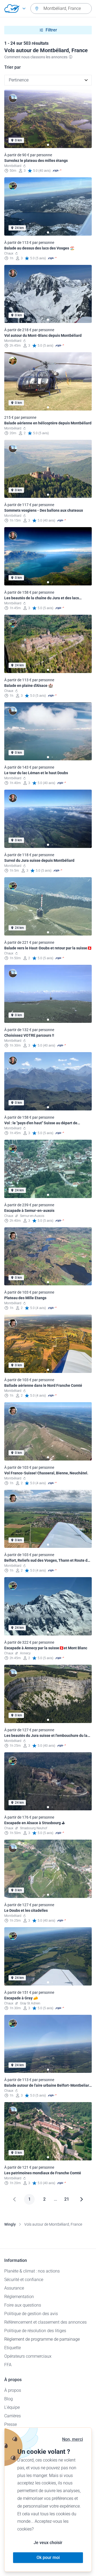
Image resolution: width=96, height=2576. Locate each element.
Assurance (14, 2288)
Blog (9, 2399)
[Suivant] (82, 2199)
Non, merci (73, 2439)
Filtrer (51, 30)
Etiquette (13, 2348)
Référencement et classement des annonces (45, 2322)
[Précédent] (14, 2199)
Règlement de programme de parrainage (42, 2339)
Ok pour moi (48, 2557)
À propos (13, 2390)
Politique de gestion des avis (31, 2314)
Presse (11, 2424)
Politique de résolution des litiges (35, 2331)
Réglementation (19, 2297)
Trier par (13, 67)
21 (67, 2199)
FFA (8, 2365)
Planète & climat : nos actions (32, 2271)
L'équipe (12, 2407)
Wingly (10, 2224)
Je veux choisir (48, 2543)
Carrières (13, 2416)
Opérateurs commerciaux (28, 2356)
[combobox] (61, 9)
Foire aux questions (23, 2305)
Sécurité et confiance (24, 2280)
